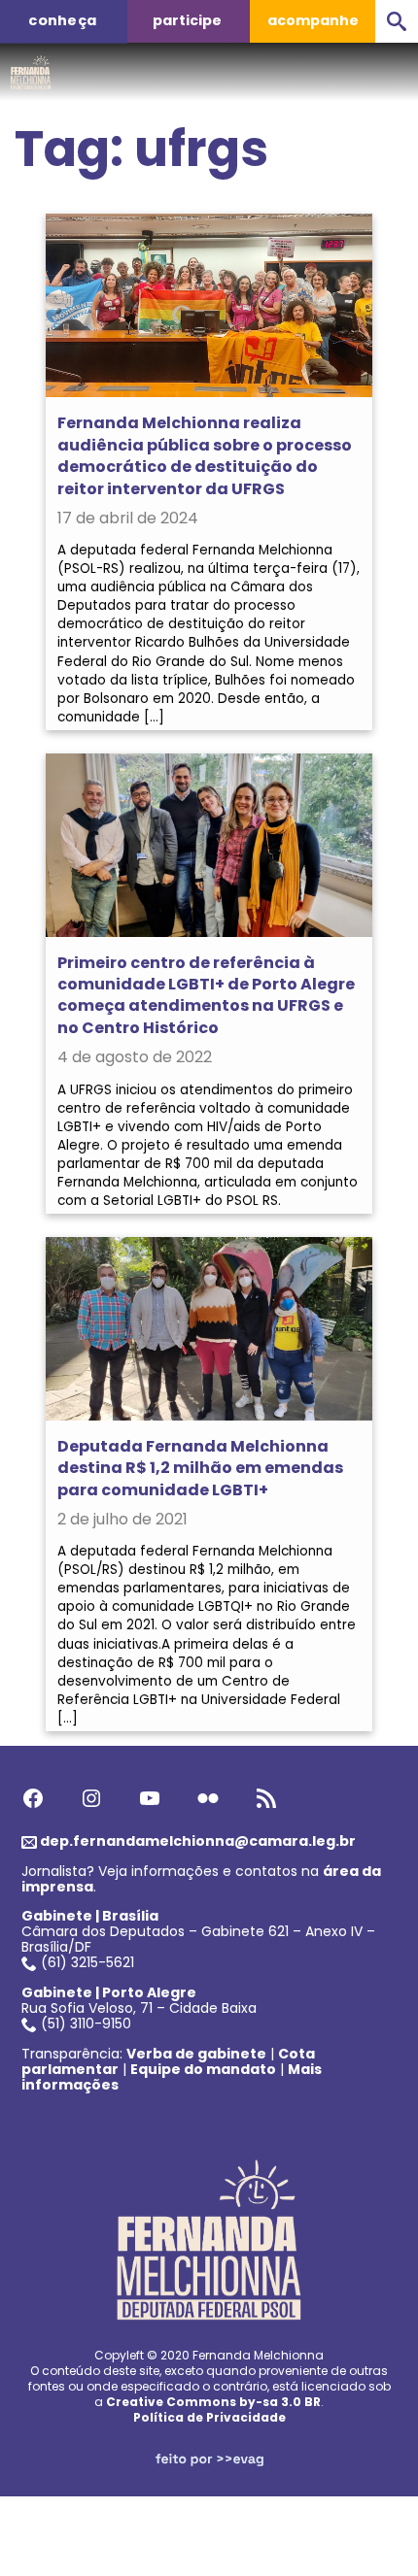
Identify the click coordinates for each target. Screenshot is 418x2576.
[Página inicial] (31, 67)
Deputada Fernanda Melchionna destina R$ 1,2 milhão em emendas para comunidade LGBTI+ (200, 1468)
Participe (187, 20)
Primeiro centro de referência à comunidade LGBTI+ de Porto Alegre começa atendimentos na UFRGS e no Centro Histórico (206, 995)
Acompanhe (313, 20)
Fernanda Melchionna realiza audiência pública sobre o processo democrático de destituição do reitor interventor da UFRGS (205, 455)
